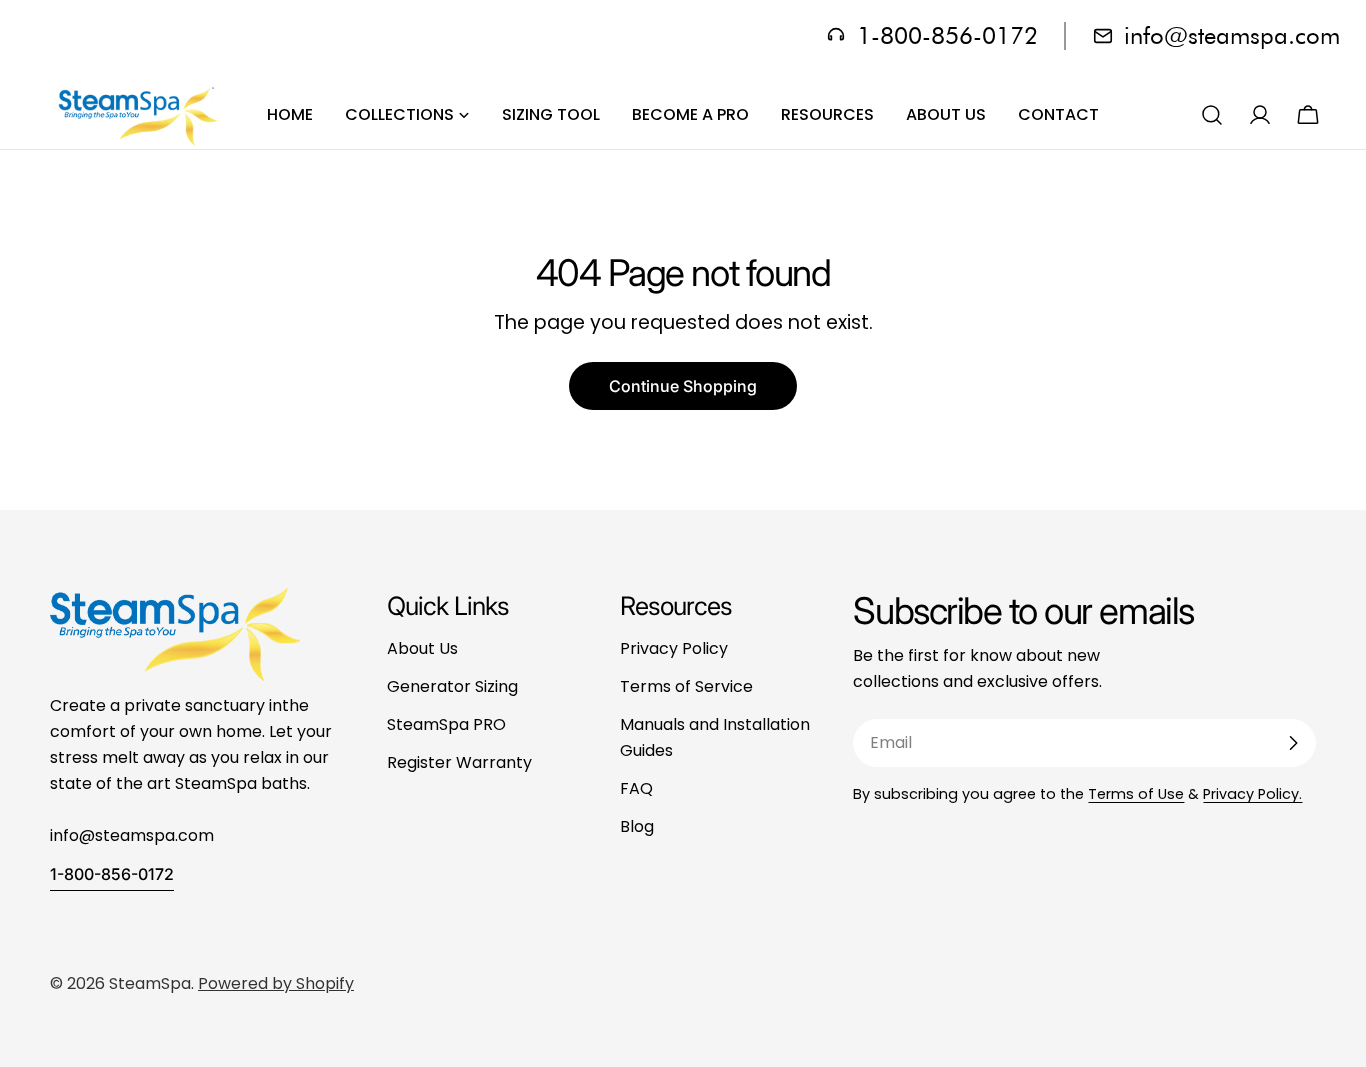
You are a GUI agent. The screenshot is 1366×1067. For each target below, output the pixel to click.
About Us (422, 648)
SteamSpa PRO (446, 724)
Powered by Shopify (276, 983)
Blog (637, 826)
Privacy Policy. (1252, 794)
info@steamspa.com (1232, 35)
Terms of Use (1136, 794)
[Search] (1212, 115)
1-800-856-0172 (112, 874)
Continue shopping (683, 386)
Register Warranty (459, 762)
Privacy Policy (674, 648)
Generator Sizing (452, 686)
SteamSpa (150, 983)
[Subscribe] (1293, 743)
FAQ (636, 788)
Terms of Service (686, 686)
